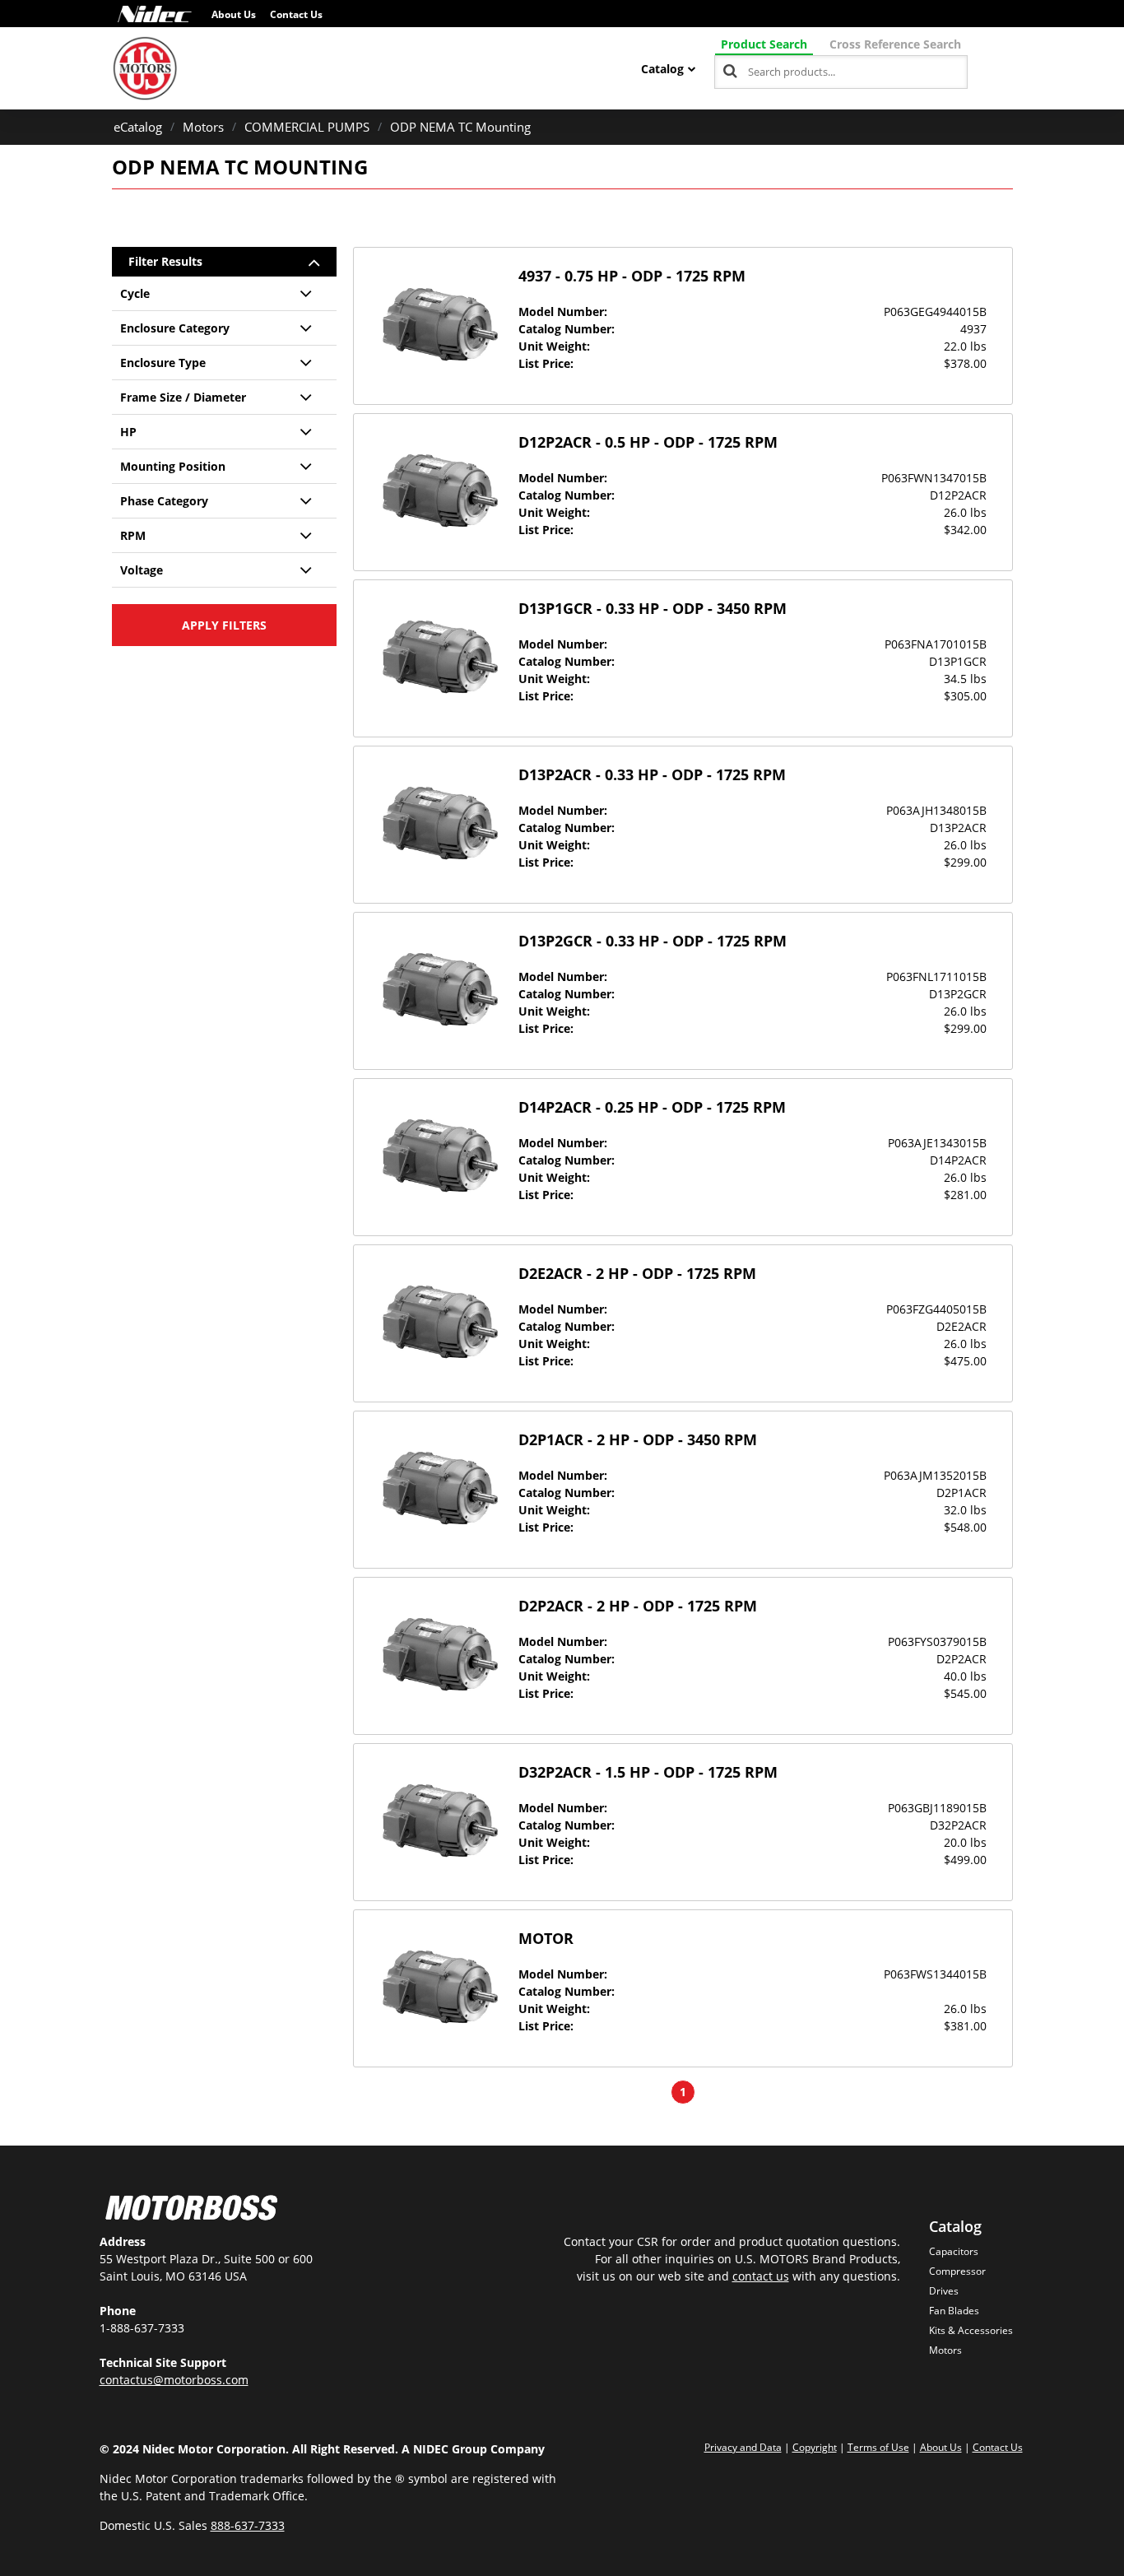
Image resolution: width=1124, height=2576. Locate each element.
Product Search (764, 44)
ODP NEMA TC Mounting (460, 127)
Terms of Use (878, 2447)
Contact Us (296, 14)
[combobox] (841, 72)
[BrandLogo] (145, 68)
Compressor (957, 2271)
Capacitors (954, 2251)
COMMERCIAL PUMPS (307, 127)
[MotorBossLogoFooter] (191, 2210)
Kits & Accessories (971, 2330)
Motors (203, 127)
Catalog (662, 69)
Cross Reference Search (895, 44)
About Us (234, 14)
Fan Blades (954, 2311)
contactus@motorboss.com (174, 2380)
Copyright (815, 2447)
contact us (761, 2276)
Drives (944, 2291)
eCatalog (138, 127)
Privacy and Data (743, 2447)
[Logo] (155, 14)
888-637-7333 (248, 2525)
